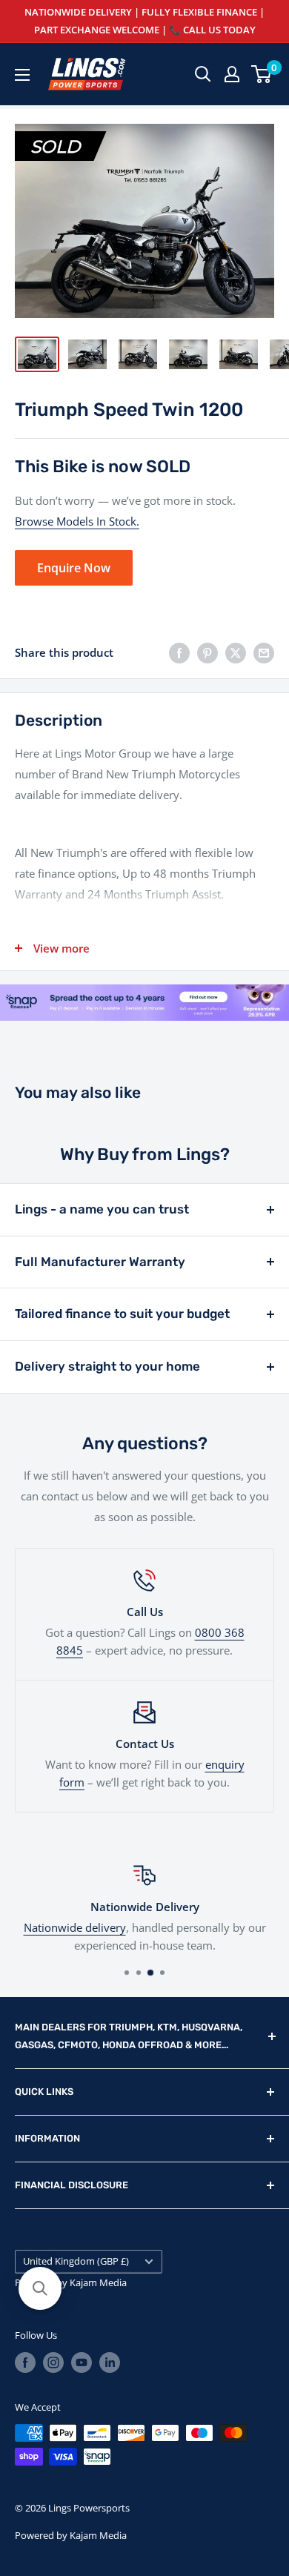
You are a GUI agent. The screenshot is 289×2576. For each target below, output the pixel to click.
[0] (262, 74)
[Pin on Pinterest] (207, 652)
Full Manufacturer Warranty (100, 1262)
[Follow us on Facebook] (25, 2363)
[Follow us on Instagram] (53, 2363)
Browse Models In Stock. (77, 521)
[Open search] (203, 74)
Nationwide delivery (75, 1927)
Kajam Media (98, 2282)
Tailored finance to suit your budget (122, 1314)
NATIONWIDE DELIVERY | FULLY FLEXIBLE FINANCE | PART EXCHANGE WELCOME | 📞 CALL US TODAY (144, 21)
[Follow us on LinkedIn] (110, 2363)
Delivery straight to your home (107, 1366)
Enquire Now (74, 568)
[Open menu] (22, 75)
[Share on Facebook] (179, 652)
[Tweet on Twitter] (236, 652)
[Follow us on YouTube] (82, 2363)
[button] (40, 2288)
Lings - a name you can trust (102, 1209)
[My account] (232, 74)
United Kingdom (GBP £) (76, 2261)
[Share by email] (264, 652)
